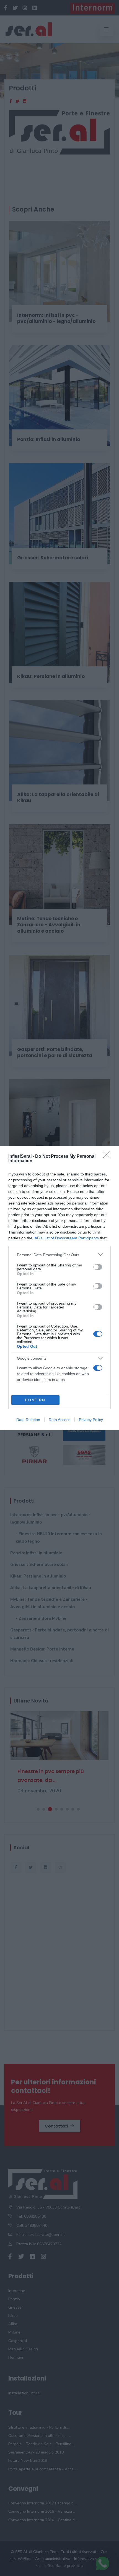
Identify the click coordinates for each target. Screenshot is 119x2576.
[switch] (98, 1267)
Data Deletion (28, 1420)
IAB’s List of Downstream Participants (66, 1238)
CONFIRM (35, 1400)
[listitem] (59, 1255)
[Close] (108, 1157)
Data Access (59, 1420)
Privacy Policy (91, 1420)
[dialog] (59, 1288)
